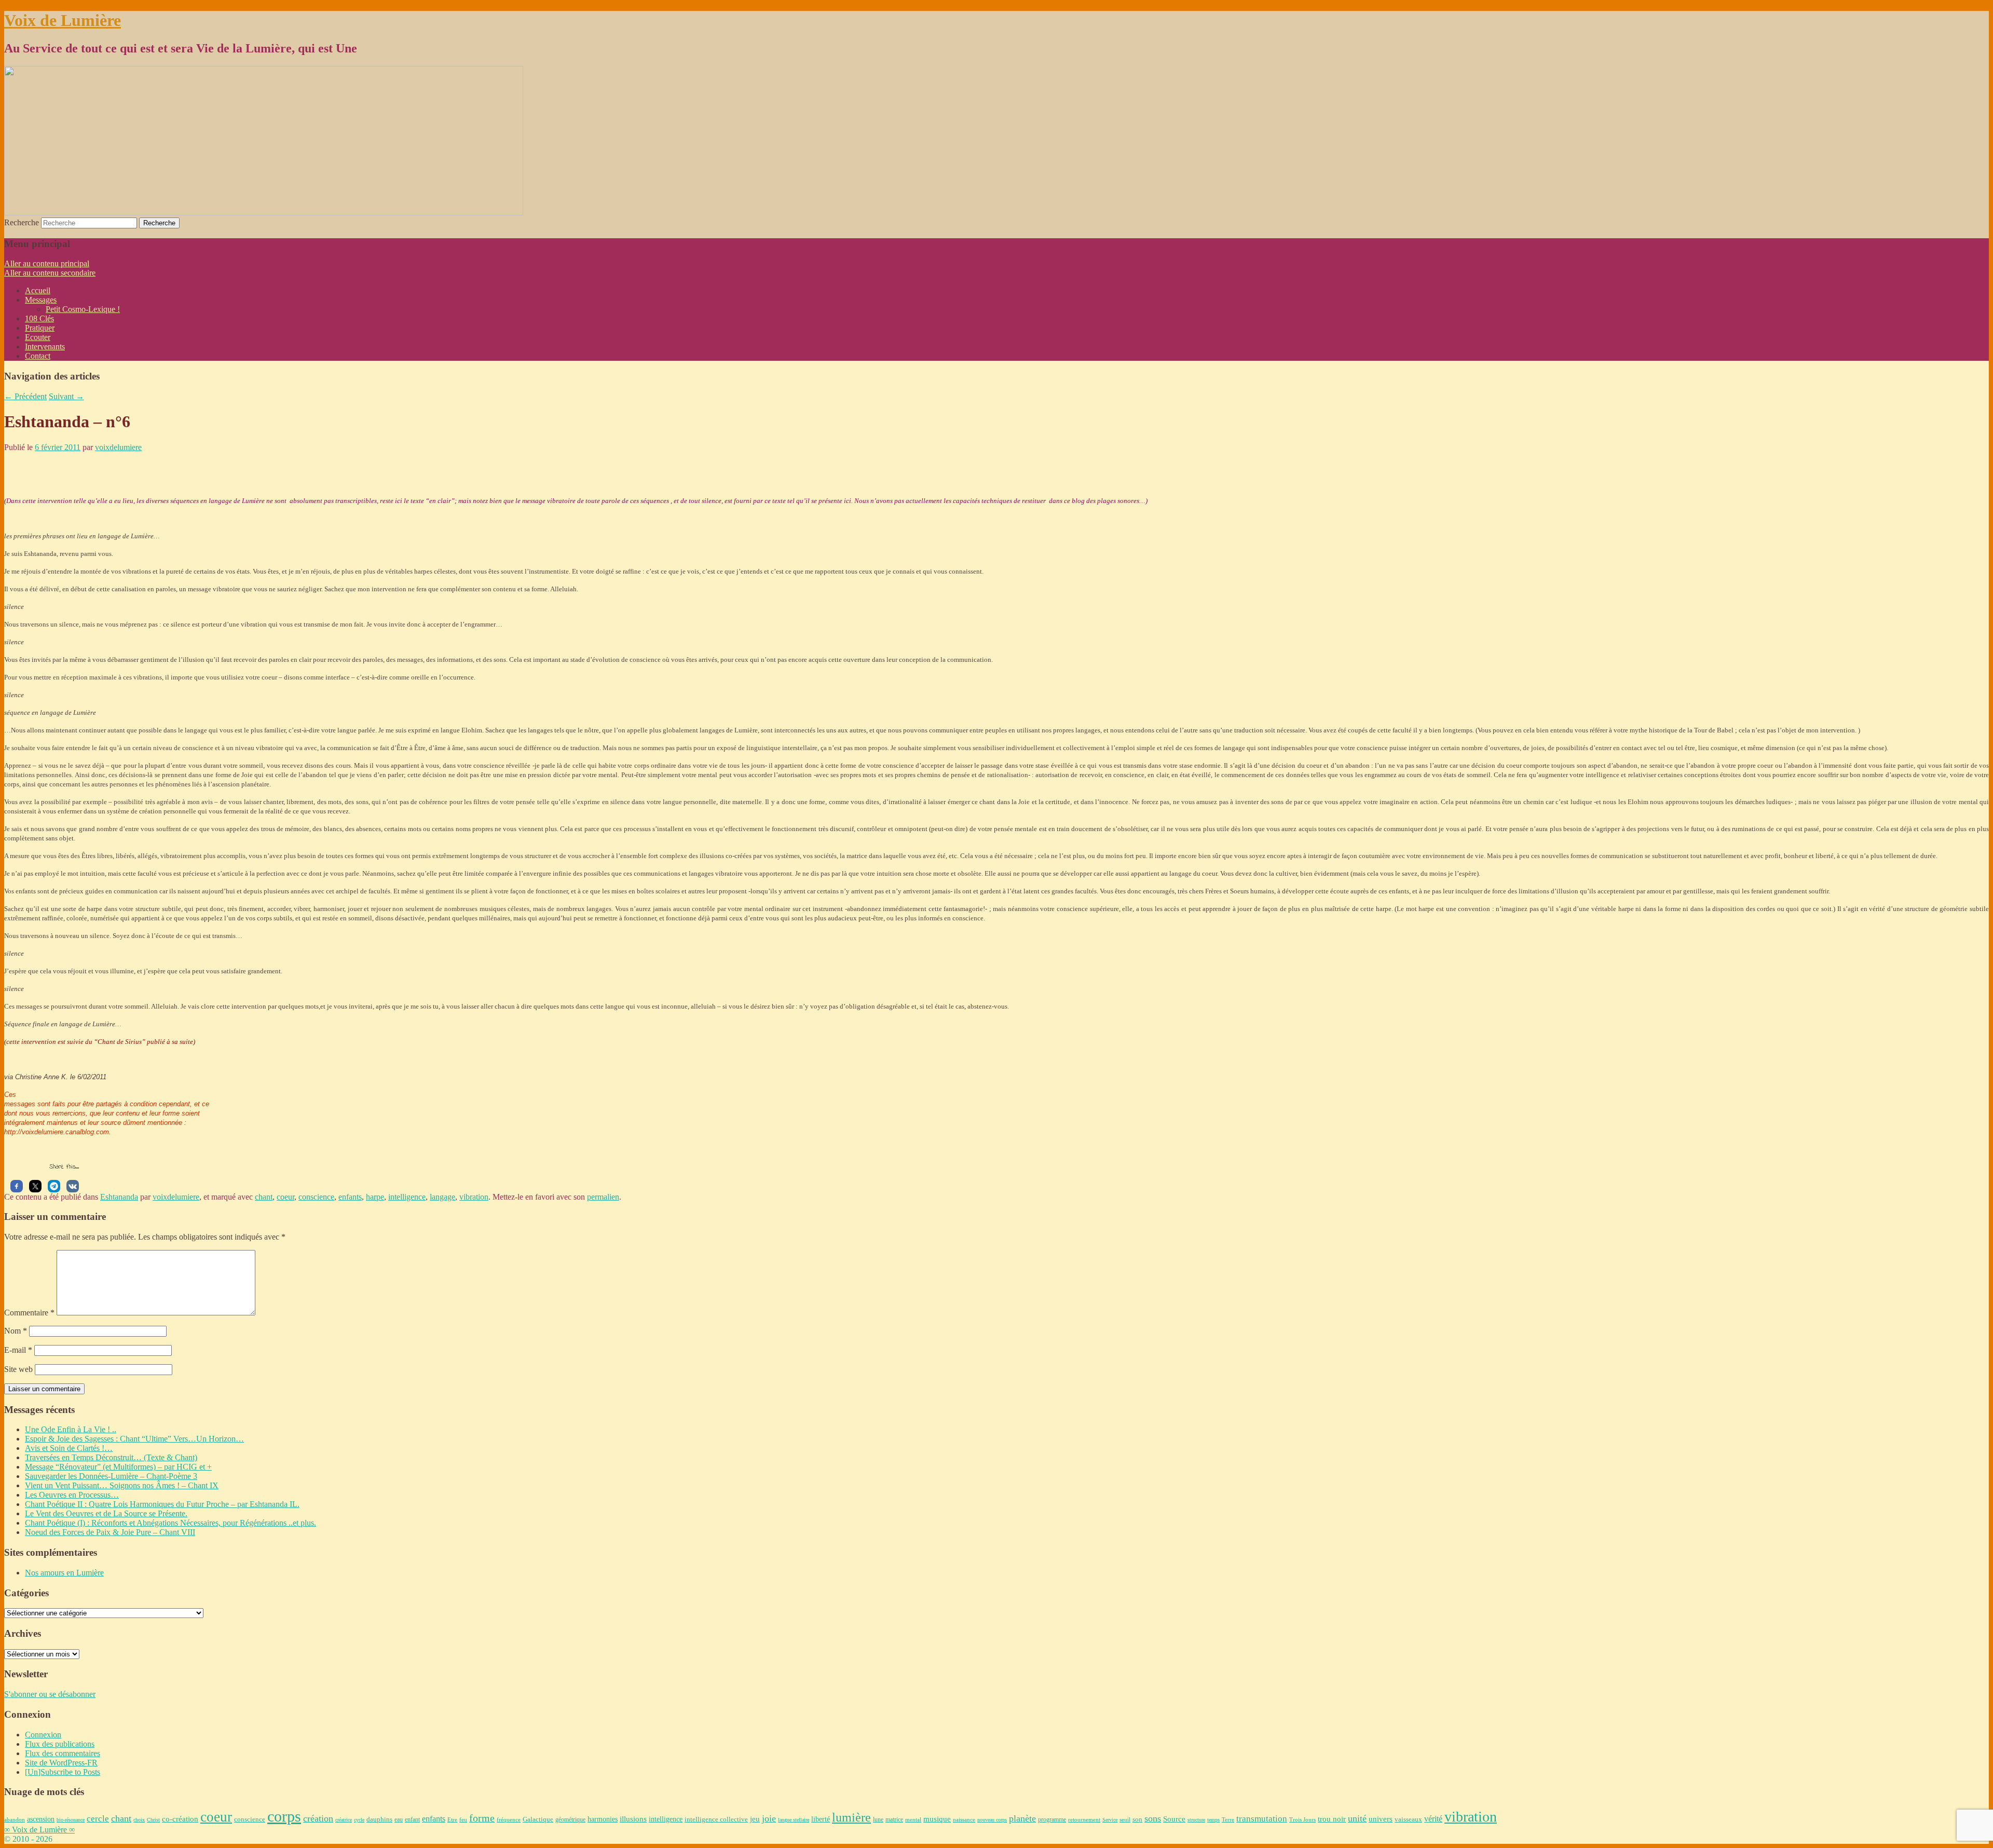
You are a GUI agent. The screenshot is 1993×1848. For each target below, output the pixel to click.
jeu (755, 1819)
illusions (633, 1819)
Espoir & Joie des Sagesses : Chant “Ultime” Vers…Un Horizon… (134, 1439)
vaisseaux (1408, 1819)
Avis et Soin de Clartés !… (69, 1448)
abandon (15, 1819)
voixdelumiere (118, 447)
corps (284, 1816)
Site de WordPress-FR (61, 1763)
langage (442, 1197)
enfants (350, 1197)
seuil (1125, 1819)
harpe (375, 1197)
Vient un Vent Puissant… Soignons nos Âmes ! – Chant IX (122, 1485)
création (318, 1818)
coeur (285, 1197)
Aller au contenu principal (47, 263)
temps (1213, 1820)
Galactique (538, 1819)
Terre (1228, 1819)
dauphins (379, 1819)
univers (1381, 1819)
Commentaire (29, 1313)
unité (1357, 1818)
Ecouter (38, 337)
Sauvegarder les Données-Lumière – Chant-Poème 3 (111, 1476)
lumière (851, 1817)
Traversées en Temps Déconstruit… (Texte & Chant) (111, 1457)
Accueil (38, 290)
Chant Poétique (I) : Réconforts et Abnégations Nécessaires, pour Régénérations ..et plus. (170, 1523)
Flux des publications (60, 1744)
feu (463, 1819)
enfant (412, 1820)
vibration (474, 1197)
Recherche (22, 222)
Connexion (43, 1735)
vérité (1433, 1819)
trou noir (1332, 1819)
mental (913, 1819)
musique (937, 1819)
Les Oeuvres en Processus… (72, 1495)
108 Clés (39, 318)
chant (264, 1197)
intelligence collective (716, 1819)
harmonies (603, 1819)
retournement (1084, 1819)
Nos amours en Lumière (64, 1573)
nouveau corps (992, 1820)
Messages (41, 300)
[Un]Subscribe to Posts (63, 1772)
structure (1196, 1820)
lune (878, 1819)
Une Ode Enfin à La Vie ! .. (71, 1429)
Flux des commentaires (63, 1753)
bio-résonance (71, 1820)
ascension (41, 1819)
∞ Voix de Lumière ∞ (39, 1830)
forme (482, 1818)
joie (769, 1818)
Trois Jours (1302, 1819)
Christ (153, 1820)
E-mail (18, 1350)
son (1137, 1819)
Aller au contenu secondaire (50, 273)
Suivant (66, 396)
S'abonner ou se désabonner (50, 1694)
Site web (18, 1369)
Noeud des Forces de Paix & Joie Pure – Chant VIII (110, 1532)
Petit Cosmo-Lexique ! (83, 309)
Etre (452, 1819)
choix (139, 1820)
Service (1110, 1820)
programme (1052, 1819)
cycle (359, 1820)
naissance (964, 1819)
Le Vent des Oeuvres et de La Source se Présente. (106, 1513)
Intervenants (45, 346)
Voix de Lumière (63, 20)
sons (1153, 1818)
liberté (821, 1819)
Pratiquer (40, 328)
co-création (180, 1819)
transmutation (1262, 1819)
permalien (603, 1197)
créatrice (344, 1820)
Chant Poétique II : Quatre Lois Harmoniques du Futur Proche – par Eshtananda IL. (162, 1504)
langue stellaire (794, 1820)
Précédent (25, 396)
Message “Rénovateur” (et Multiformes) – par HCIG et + (118, 1467)
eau (399, 1820)
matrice (894, 1820)
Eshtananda (119, 1197)
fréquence (509, 1819)
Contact (38, 356)
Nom (16, 1331)
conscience (316, 1197)
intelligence (407, 1197)
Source (1174, 1819)
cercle (98, 1819)
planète (1022, 1818)
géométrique (570, 1819)
